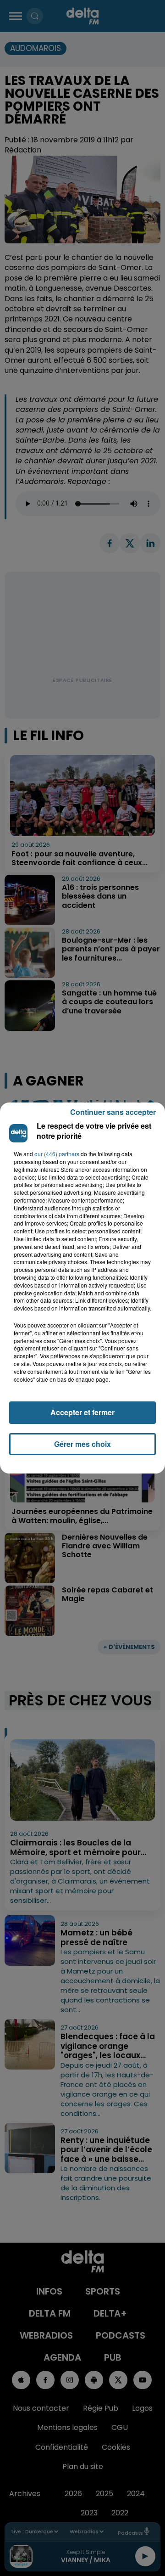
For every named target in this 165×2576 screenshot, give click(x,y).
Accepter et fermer (82, 1412)
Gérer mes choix (82, 1444)
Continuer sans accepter (113, 1112)
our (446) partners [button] (57, 1154)
